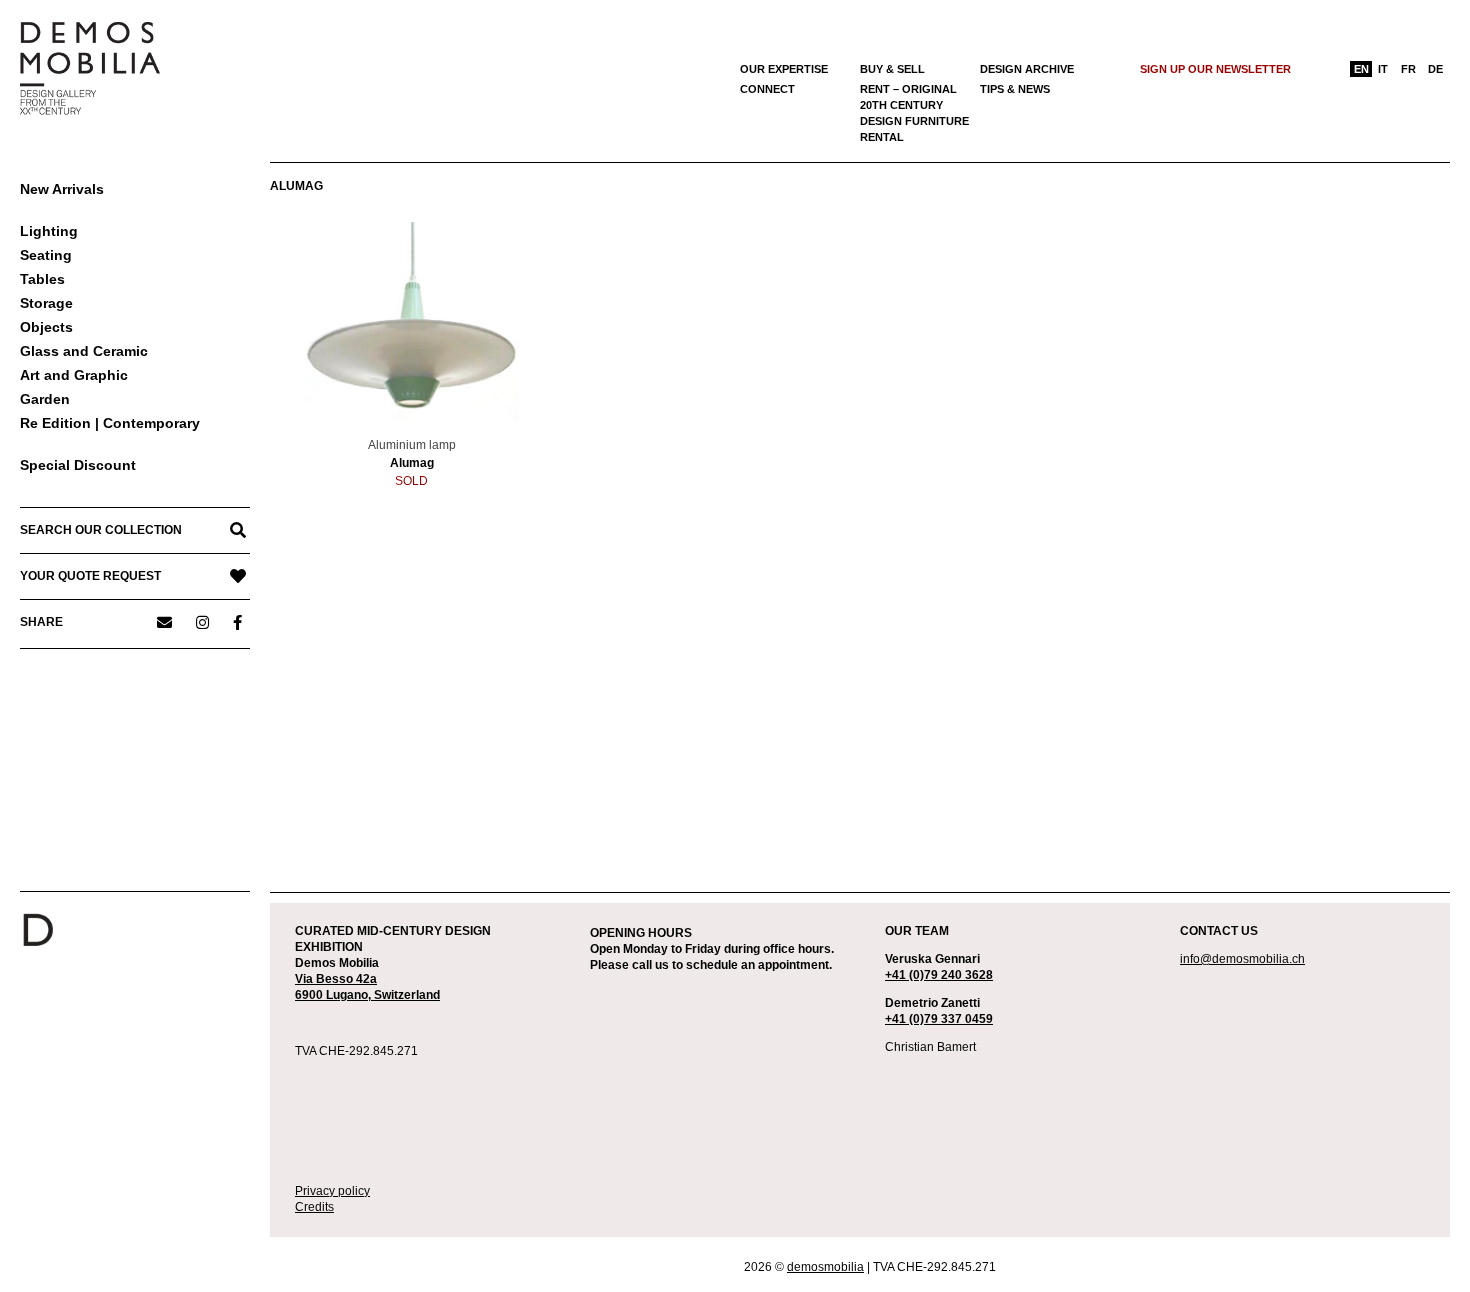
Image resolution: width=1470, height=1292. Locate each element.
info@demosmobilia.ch (1242, 959)
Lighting (49, 231)
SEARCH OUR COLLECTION (101, 530)
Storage (46, 303)
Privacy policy (332, 1191)
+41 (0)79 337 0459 (939, 1019)
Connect (767, 89)
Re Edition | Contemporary (110, 423)
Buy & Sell (892, 69)
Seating (46, 255)
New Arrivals (62, 189)
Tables (42, 279)
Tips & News (1015, 89)
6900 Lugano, (334, 995)
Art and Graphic (74, 375)
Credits (314, 1207)
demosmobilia (825, 1267)
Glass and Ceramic (84, 351)
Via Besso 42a (336, 979)
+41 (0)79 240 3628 (939, 975)
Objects (46, 327)
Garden (45, 399)
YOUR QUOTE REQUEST (90, 576)
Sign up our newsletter (1215, 69)
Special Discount (78, 465)
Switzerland (407, 995)
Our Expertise (784, 69)
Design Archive (1027, 69)
